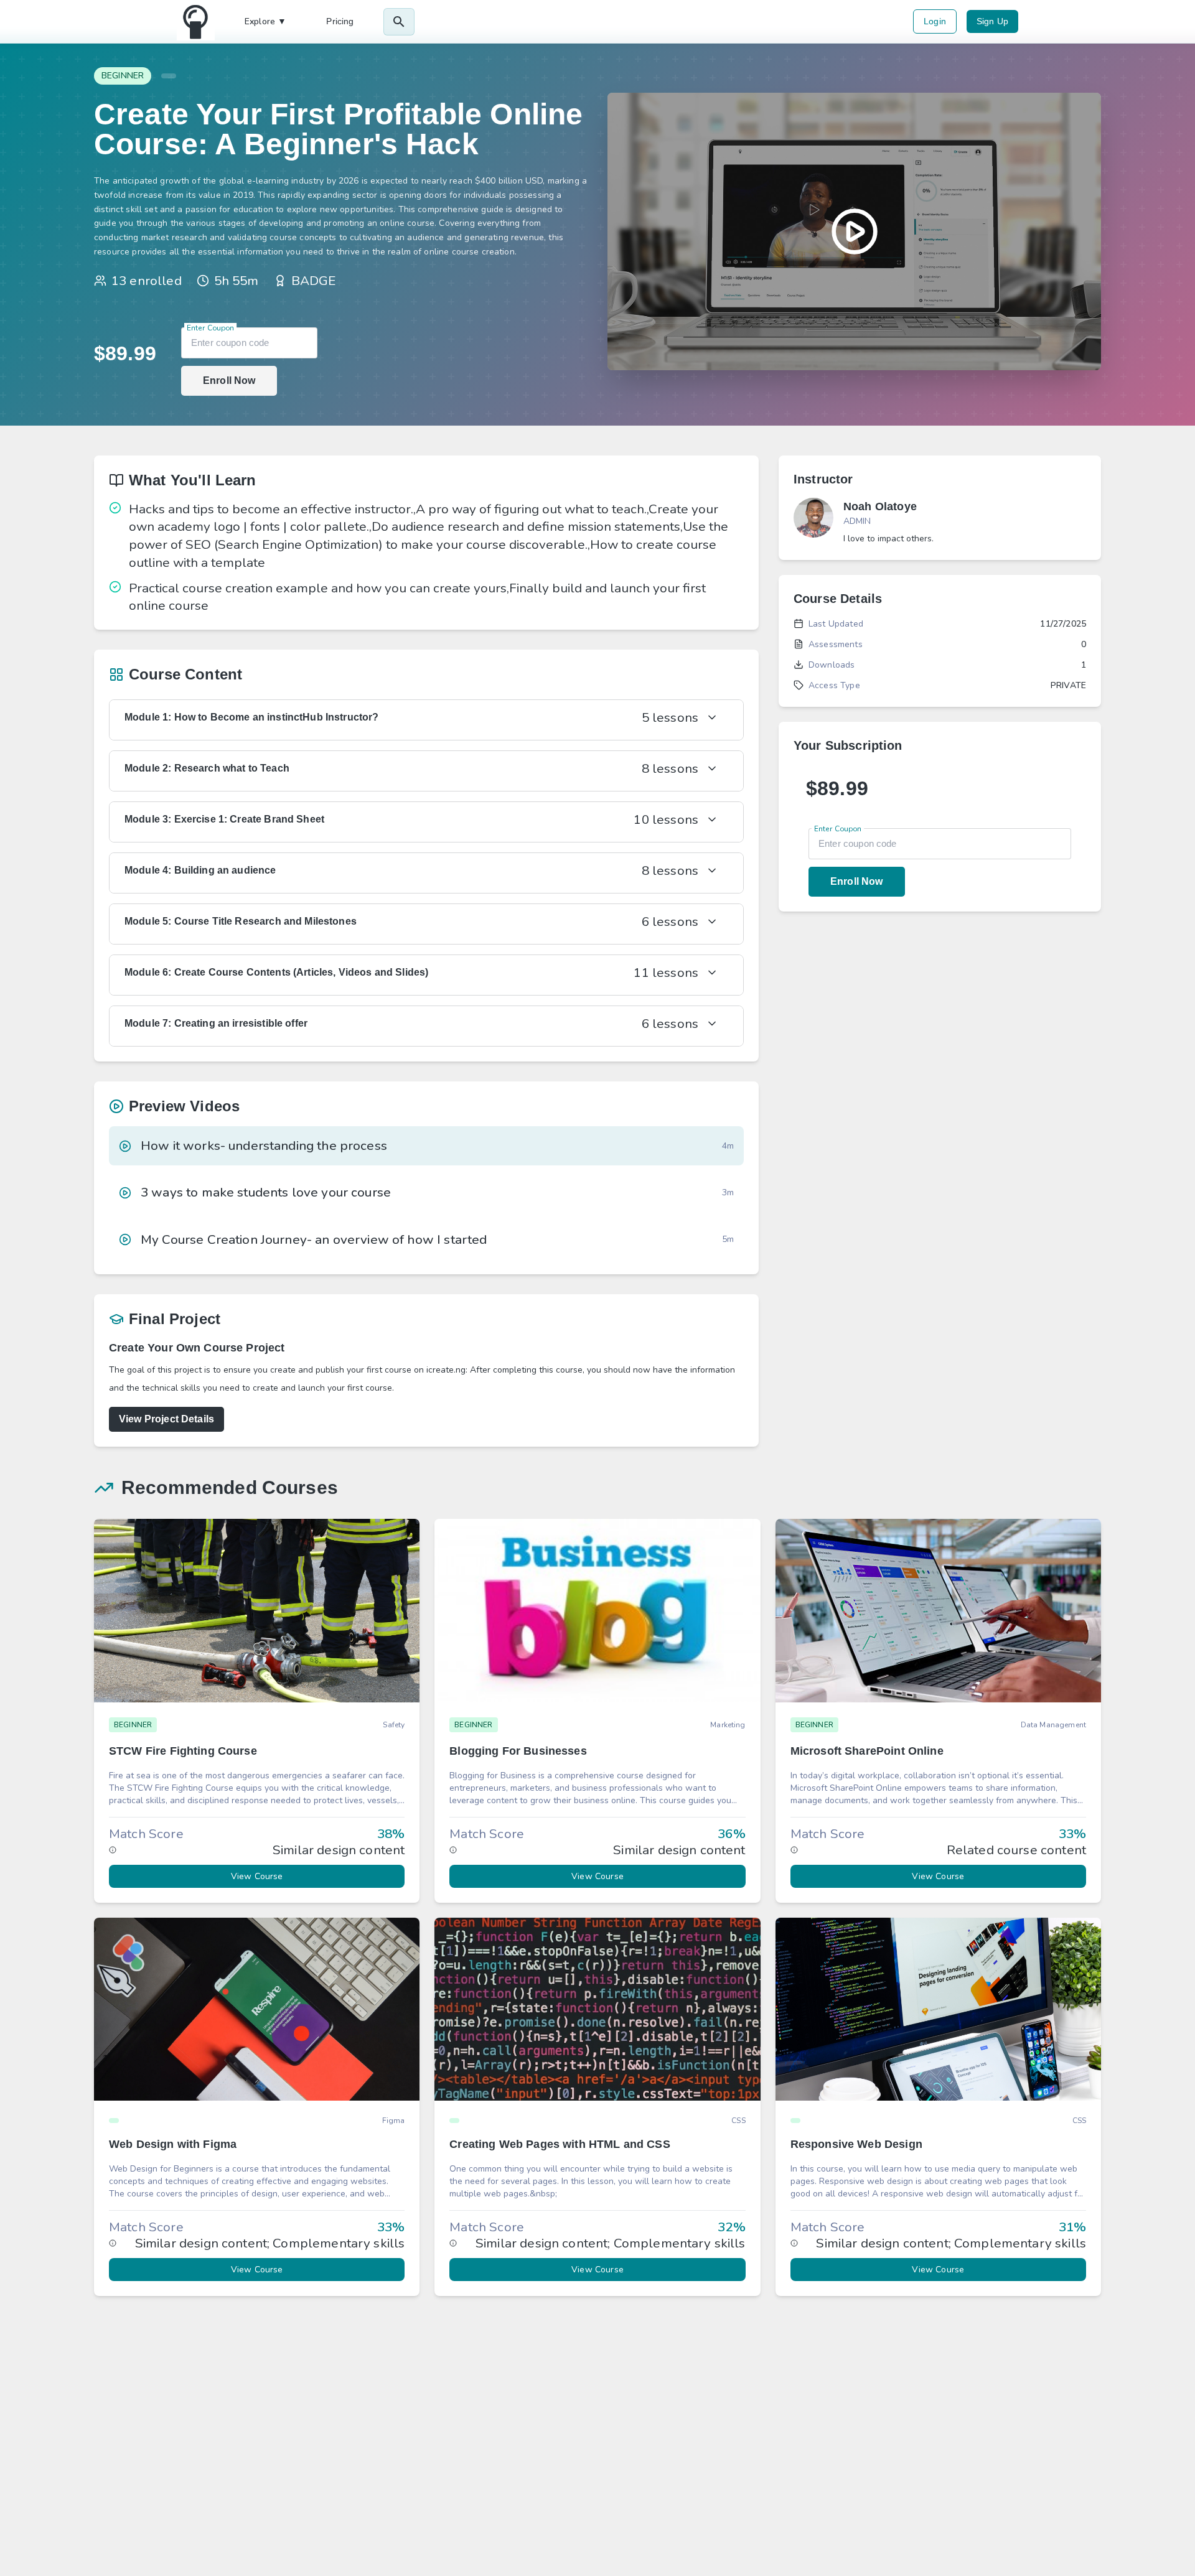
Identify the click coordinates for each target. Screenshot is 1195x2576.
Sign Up (992, 21)
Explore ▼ (265, 21)
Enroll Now (229, 380)
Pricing (340, 21)
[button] (257, 1710)
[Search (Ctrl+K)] (399, 22)
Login (935, 21)
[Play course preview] (854, 231)
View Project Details (166, 1419)
